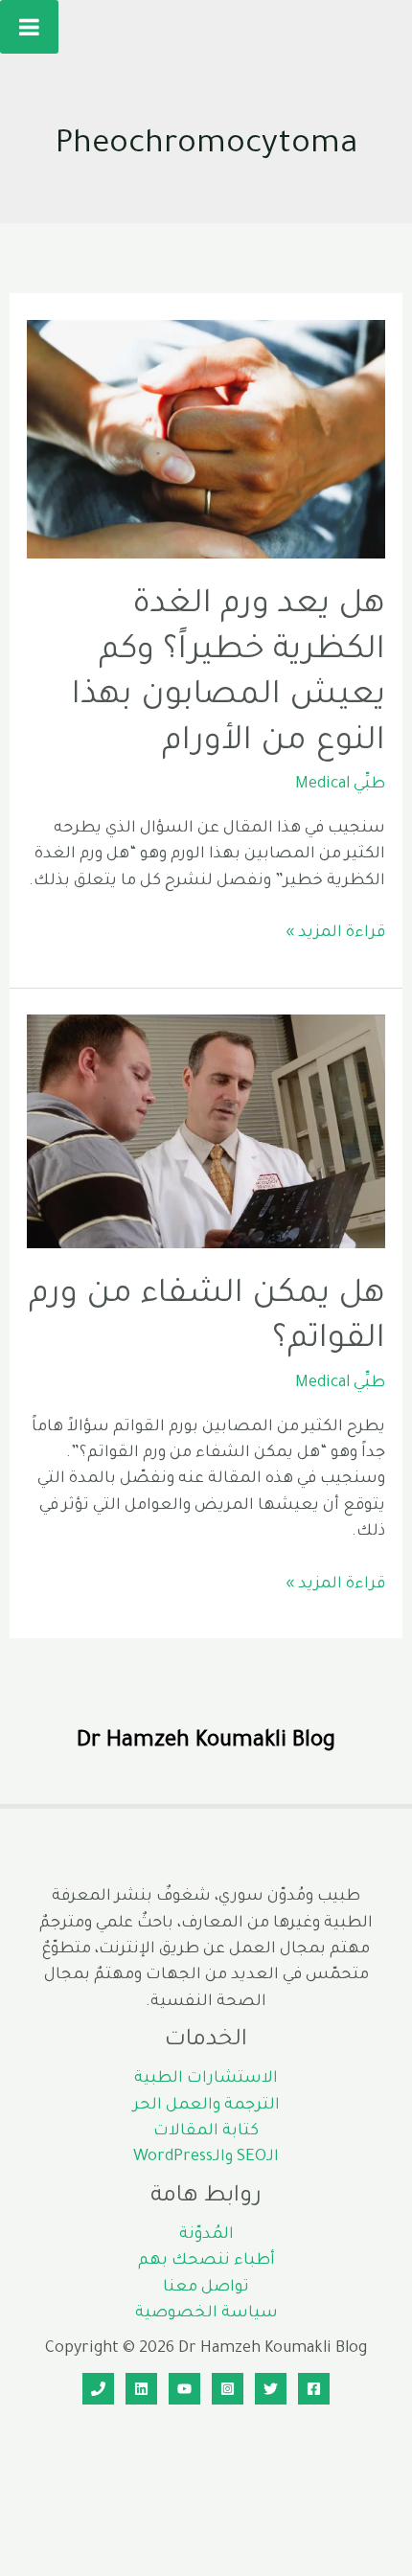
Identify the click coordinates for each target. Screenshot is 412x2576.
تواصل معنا (206, 2288)
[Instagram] (228, 2389)
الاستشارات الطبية (206, 2079)
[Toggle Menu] (29, 27)
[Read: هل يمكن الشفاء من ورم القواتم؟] (206, 1133)
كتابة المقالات (206, 2132)
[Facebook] (314, 2389)
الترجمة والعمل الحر (206, 2106)
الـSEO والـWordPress (206, 2158)
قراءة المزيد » (335, 935)
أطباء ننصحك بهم (206, 2261)
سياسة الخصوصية (206, 2314)
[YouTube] (184, 2389)
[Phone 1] (98, 2389)
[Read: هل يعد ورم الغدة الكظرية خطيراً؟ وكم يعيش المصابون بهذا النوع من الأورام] (206, 441)
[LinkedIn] (141, 2389)
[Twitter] (271, 2389)
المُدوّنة (206, 2235)
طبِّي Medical (340, 785)
